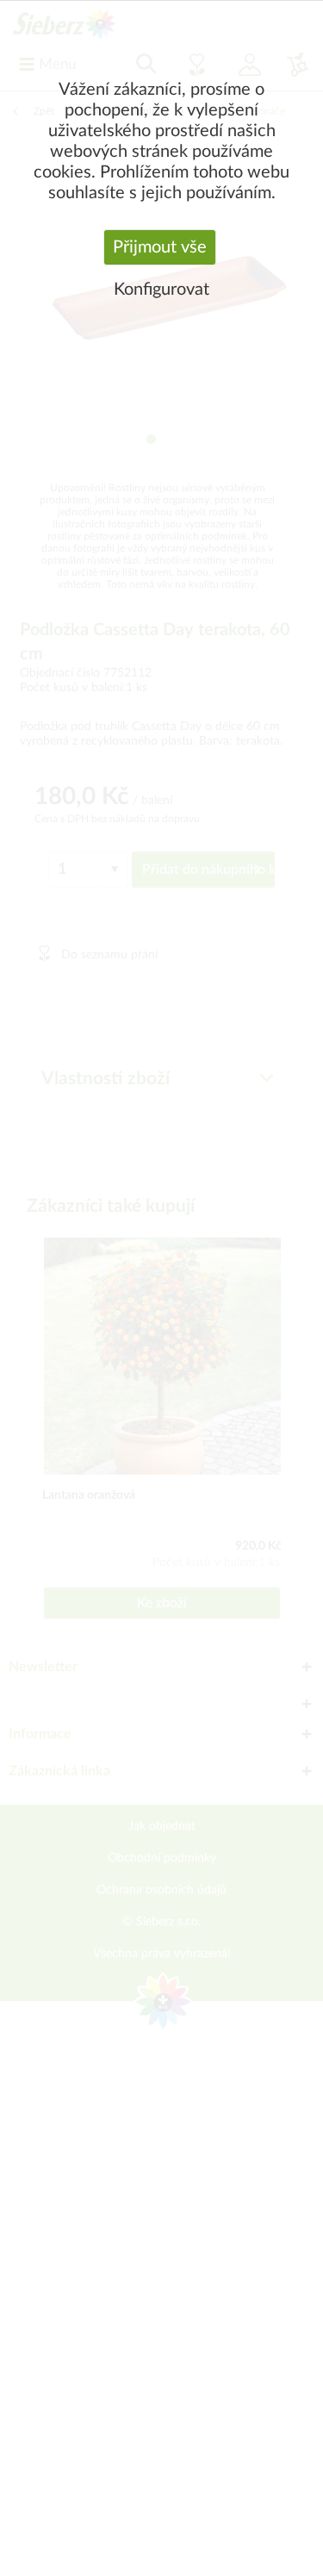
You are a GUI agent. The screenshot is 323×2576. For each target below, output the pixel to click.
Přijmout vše (160, 247)
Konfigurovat (161, 290)
